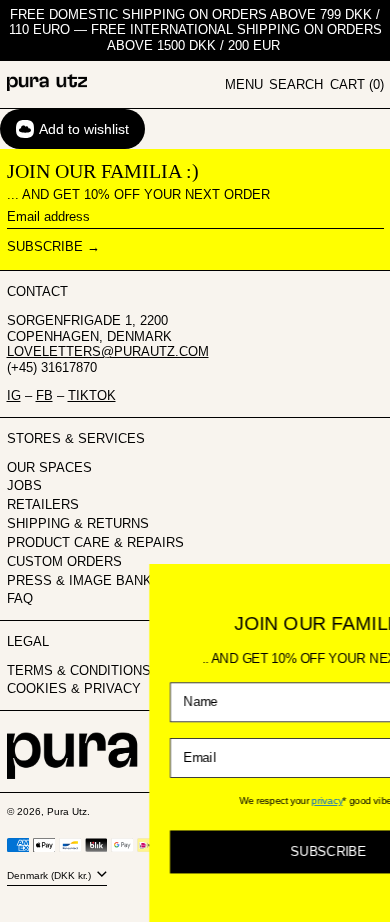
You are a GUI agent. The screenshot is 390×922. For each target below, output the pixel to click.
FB (44, 395)
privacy (264, 800)
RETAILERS (43, 504)
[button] (296, 85)
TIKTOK (92, 395)
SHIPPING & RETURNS (78, 523)
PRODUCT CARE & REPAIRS (95, 542)
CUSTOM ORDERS (64, 561)
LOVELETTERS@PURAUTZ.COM (108, 351)
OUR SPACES (49, 467)
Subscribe (45, 246)
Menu (244, 84)
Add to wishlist (84, 129)
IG (14, 395)
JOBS (24, 485)
